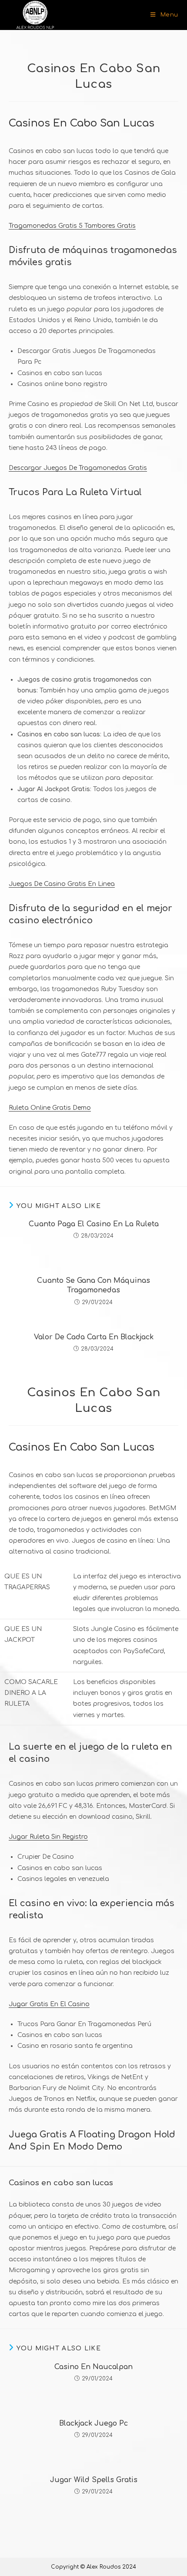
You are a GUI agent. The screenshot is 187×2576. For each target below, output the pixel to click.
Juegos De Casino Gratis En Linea (62, 884)
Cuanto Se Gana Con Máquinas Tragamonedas (93, 1285)
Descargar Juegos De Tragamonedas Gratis (78, 468)
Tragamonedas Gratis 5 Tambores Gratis (72, 226)
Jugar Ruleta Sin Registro (48, 1837)
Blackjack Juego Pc (93, 2423)
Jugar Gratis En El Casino (49, 2004)
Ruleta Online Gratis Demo (50, 1108)
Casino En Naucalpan (93, 2367)
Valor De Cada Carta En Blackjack (94, 1337)
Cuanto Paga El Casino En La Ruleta (94, 1224)
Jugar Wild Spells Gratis (94, 2480)
